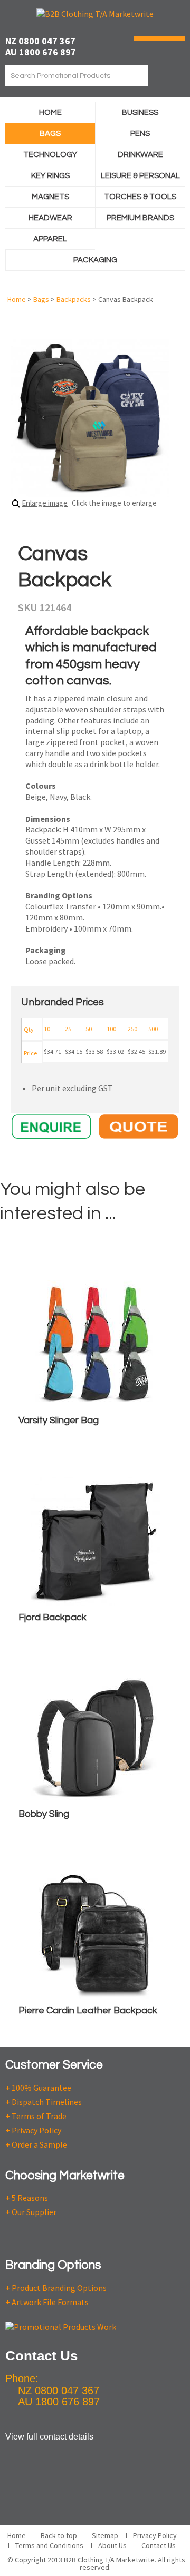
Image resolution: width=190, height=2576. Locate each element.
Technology (50, 155)
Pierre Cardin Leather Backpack (88, 2010)
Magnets (50, 197)
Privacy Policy (155, 2535)
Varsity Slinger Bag (59, 1420)
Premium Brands (140, 218)
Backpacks (74, 299)
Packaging (95, 260)
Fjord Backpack (53, 1617)
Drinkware (140, 155)
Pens (140, 134)
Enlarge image (45, 503)
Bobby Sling (44, 1814)
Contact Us (159, 2545)
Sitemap (105, 2535)
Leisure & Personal (140, 176)
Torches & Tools (140, 197)
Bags (50, 134)
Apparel (50, 239)
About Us (112, 2545)
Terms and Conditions (49, 2545)
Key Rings (50, 176)
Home (50, 112)
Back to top (59, 2535)
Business (140, 112)
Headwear (50, 218)
